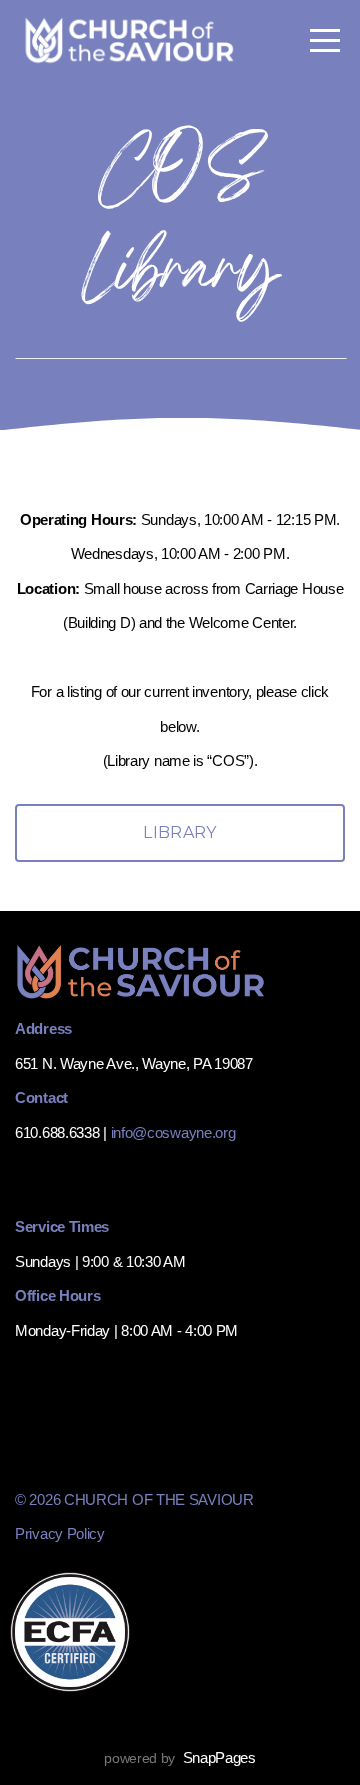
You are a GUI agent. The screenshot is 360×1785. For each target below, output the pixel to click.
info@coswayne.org (173, 1132)
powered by (180, 1758)
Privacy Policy (60, 1533)
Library (179, 832)
